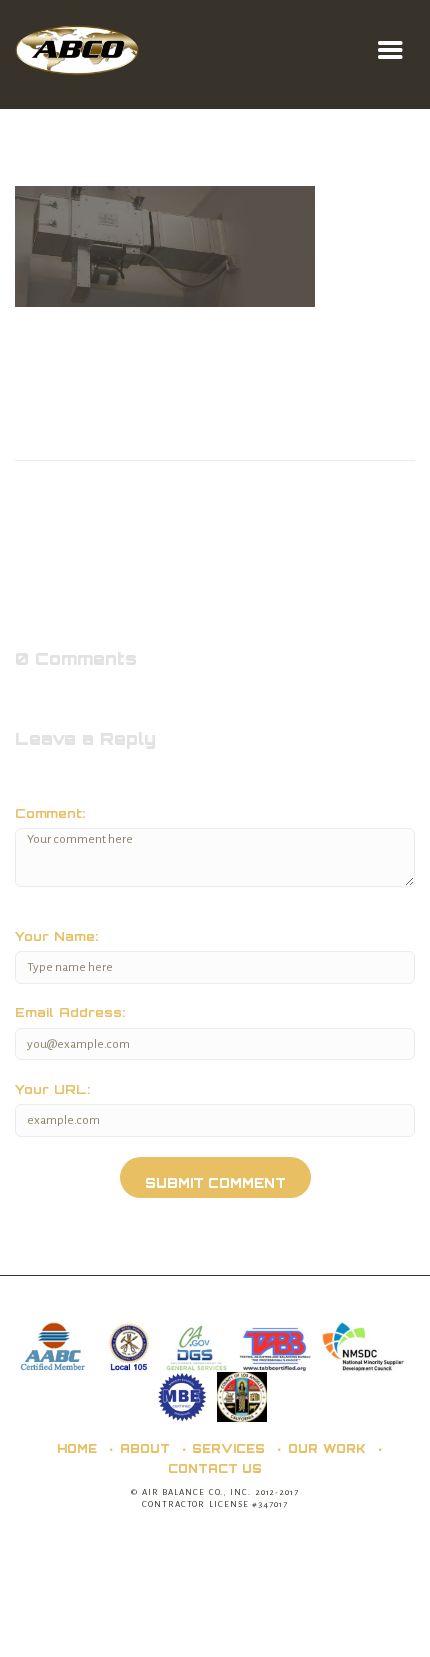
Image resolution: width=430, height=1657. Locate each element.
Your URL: (52, 1089)
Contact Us (215, 1468)
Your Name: (56, 936)
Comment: (50, 813)
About (145, 1448)
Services (228, 1448)
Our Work (327, 1448)
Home (77, 1448)
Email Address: (70, 1012)
